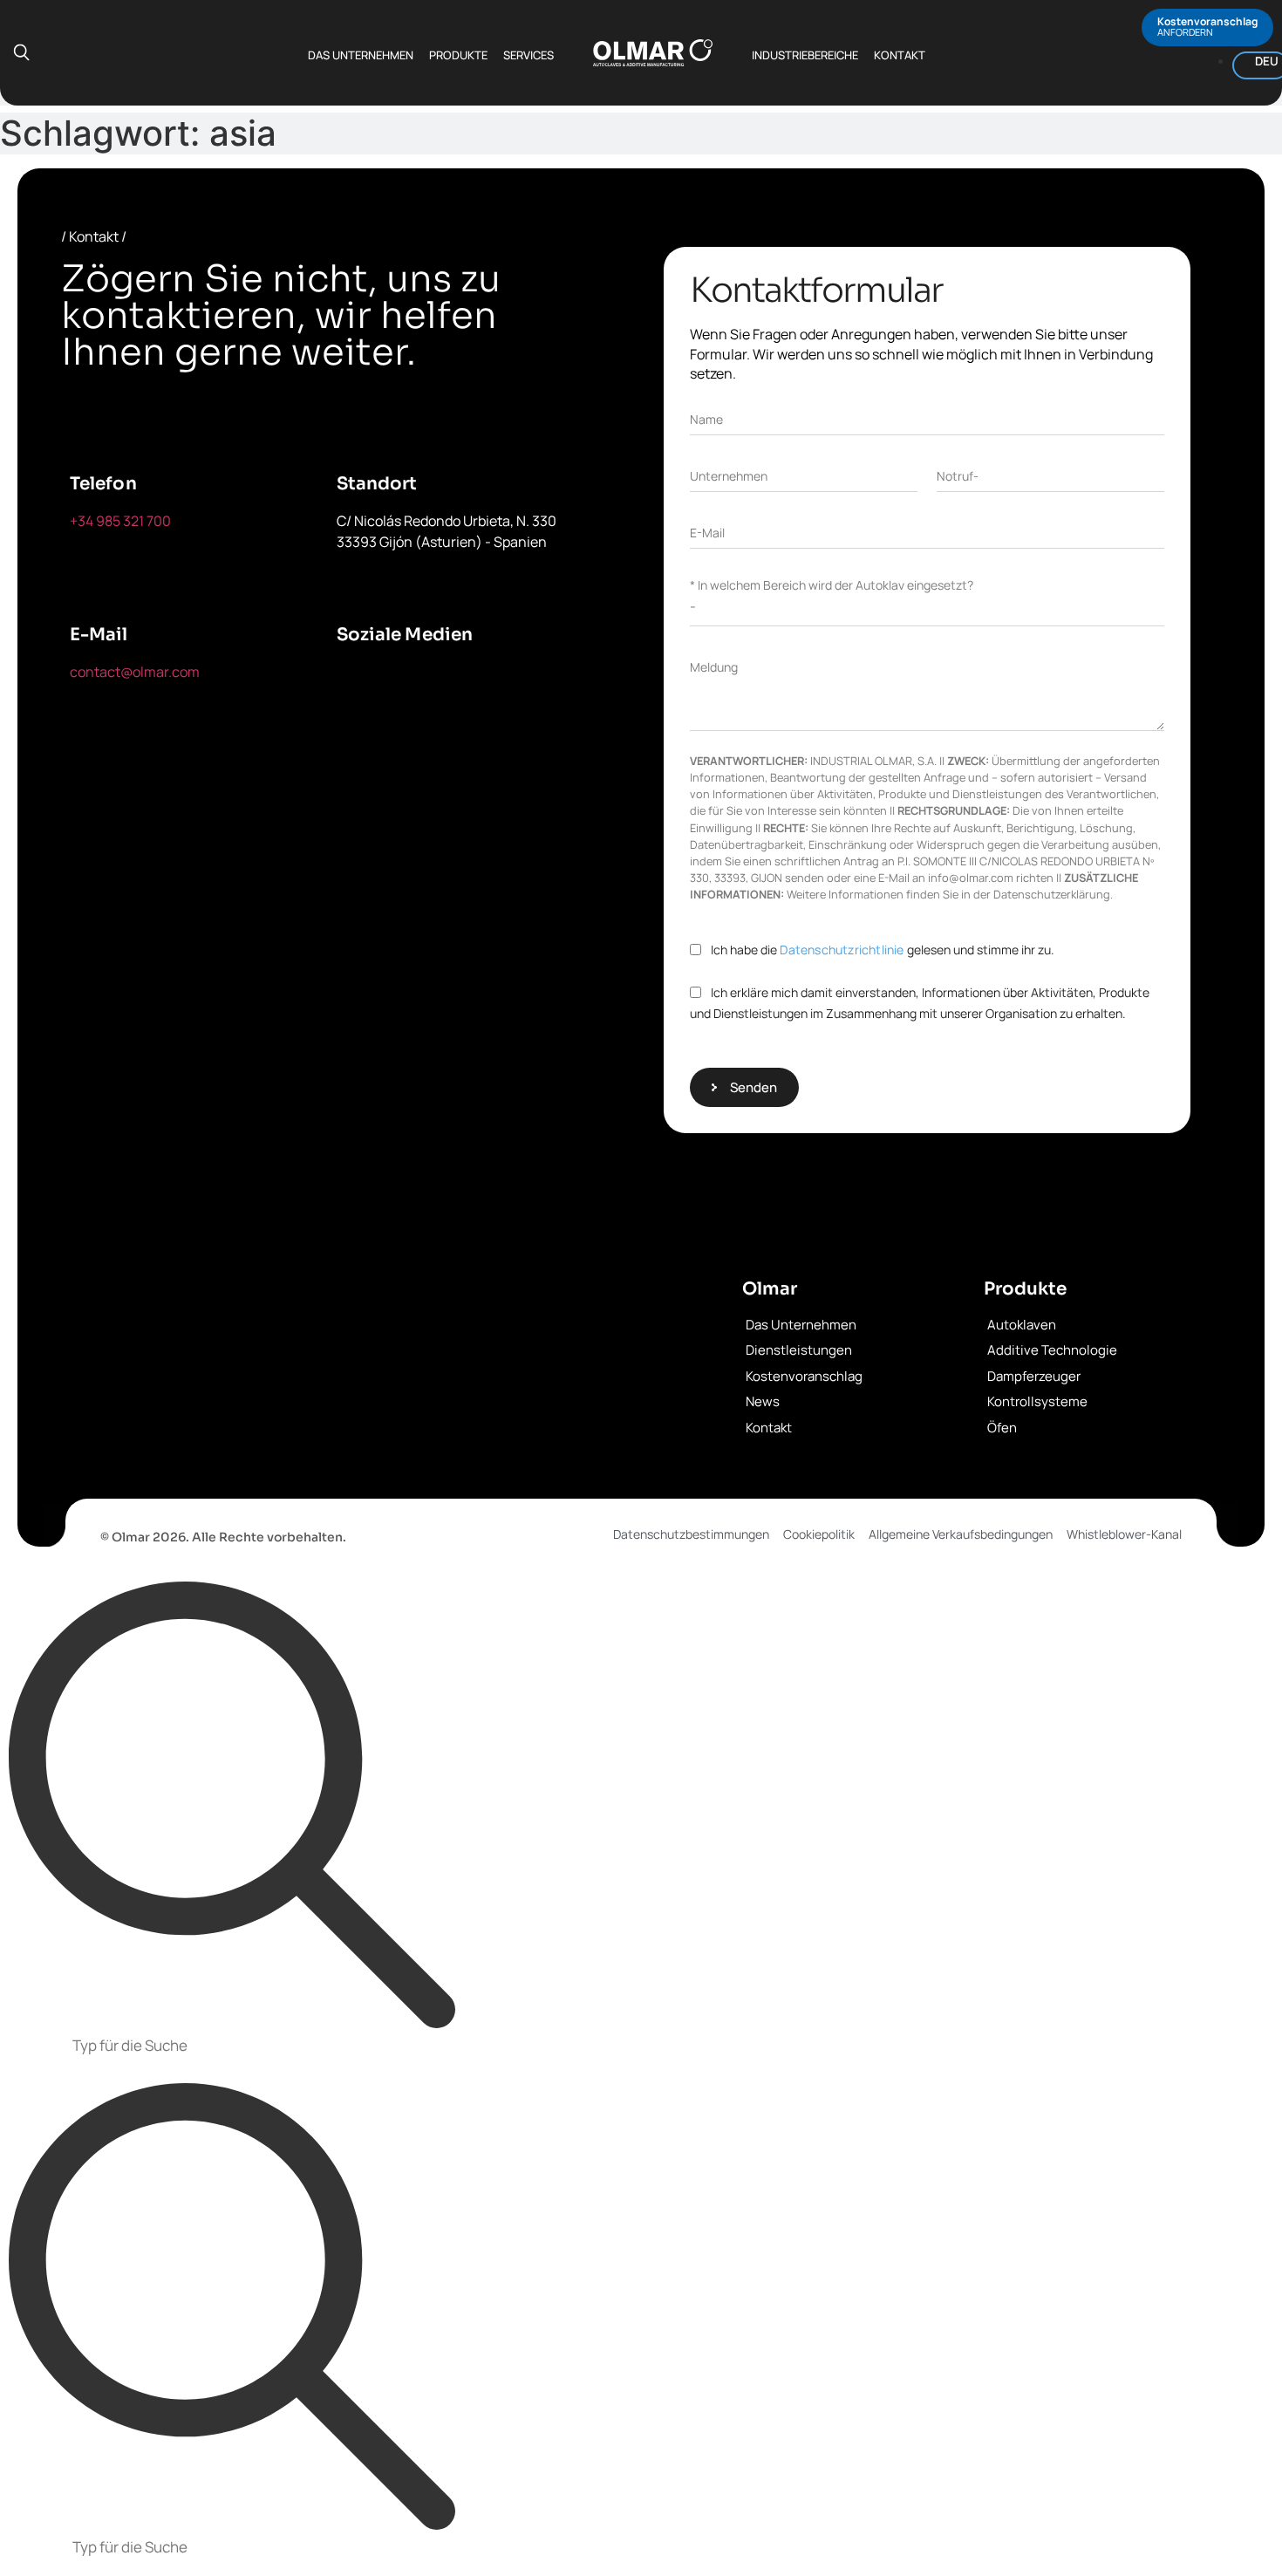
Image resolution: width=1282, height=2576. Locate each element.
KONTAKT (900, 55)
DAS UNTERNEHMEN (361, 55)
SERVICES (528, 55)
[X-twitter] (440, 683)
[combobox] (641, 2048)
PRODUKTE (458, 55)
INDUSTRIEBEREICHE (805, 55)
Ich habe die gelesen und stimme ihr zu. (882, 950)
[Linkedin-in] (521, 683)
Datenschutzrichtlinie (842, 950)
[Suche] (232, 1806)
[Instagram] (358, 732)
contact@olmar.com (135, 672)
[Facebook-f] (358, 683)
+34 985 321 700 (120, 521)
